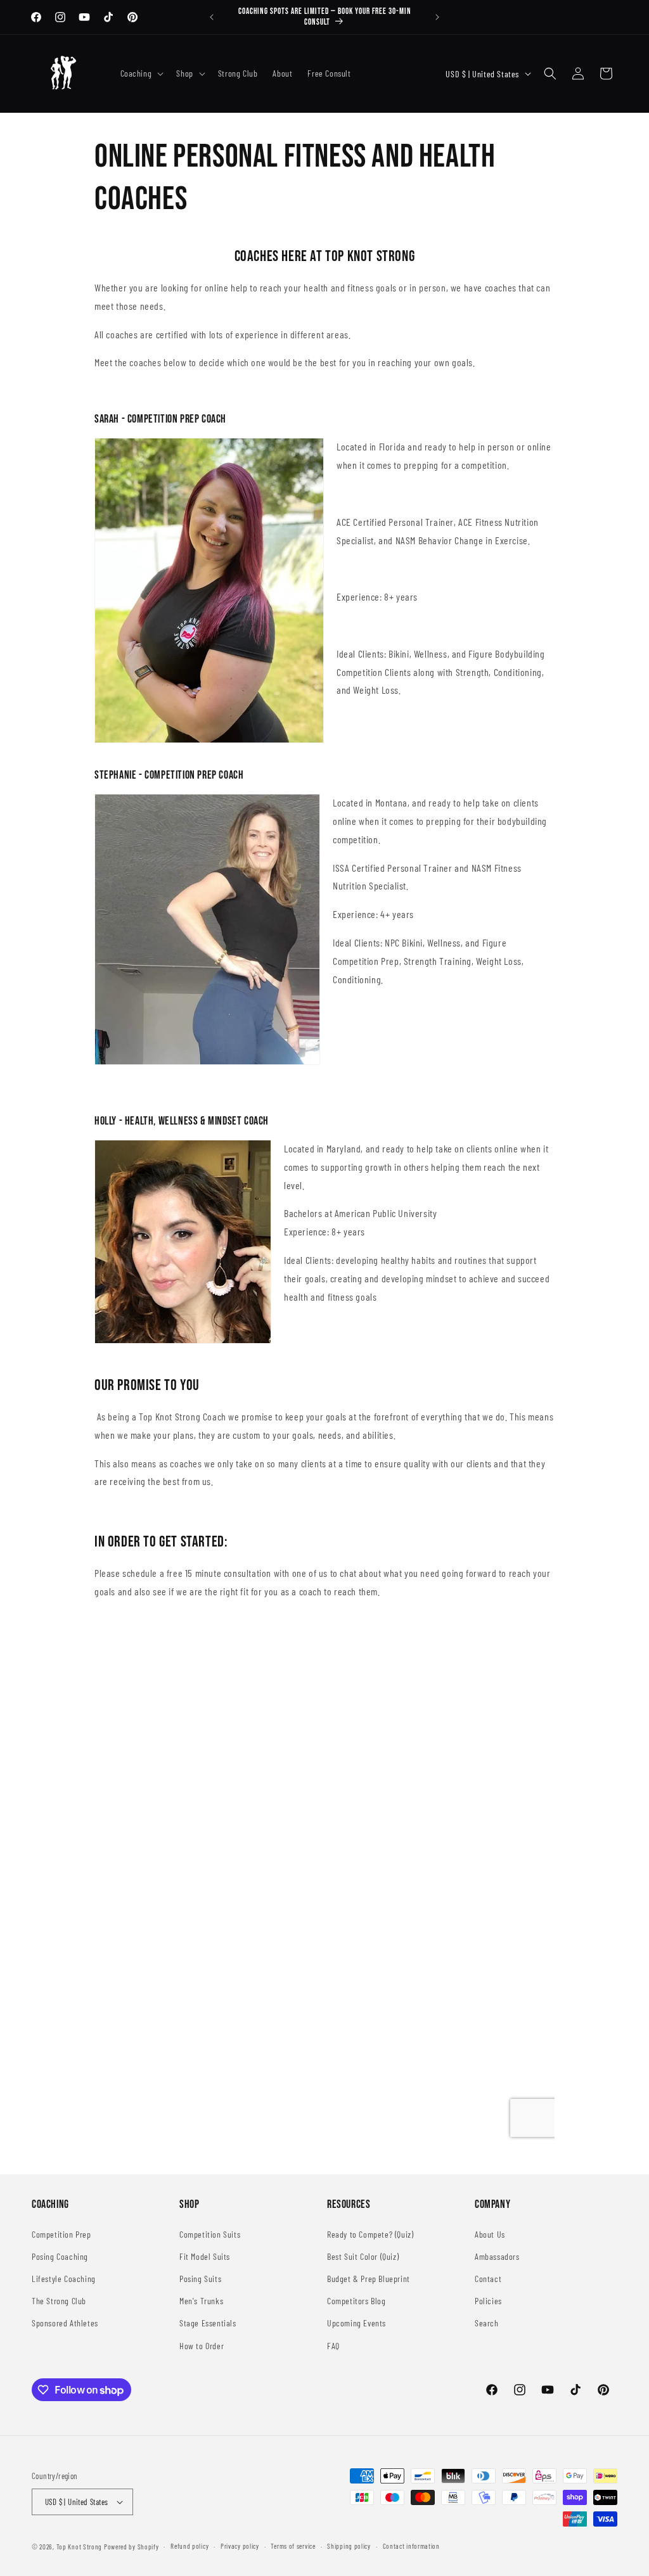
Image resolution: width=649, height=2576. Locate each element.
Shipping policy (349, 2546)
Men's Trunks (201, 2301)
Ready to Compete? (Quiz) (370, 2234)
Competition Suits (210, 2234)
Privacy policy (240, 2546)
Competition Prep (61, 2234)
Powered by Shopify (132, 2547)
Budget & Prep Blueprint (369, 2279)
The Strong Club (59, 2301)
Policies (488, 2301)
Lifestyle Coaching (64, 2279)
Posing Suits (200, 2279)
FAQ (333, 2346)
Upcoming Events (357, 2323)
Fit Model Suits (205, 2256)
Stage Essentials (208, 2323)
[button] (141, 73)
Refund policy (190, 2546)
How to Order (202, 2346)
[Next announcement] (437, 17)
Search (487, 2323)
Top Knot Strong (80, 2547)
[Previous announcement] (212, 17)
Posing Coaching (60, 2256)
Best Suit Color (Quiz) (363, 2256)
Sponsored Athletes (65, 2323)
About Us (490, 2234)
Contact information (411, 2546)
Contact (488, 2279)
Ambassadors (497, 2256)
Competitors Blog (357, 2301)
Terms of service (293, 2546)
